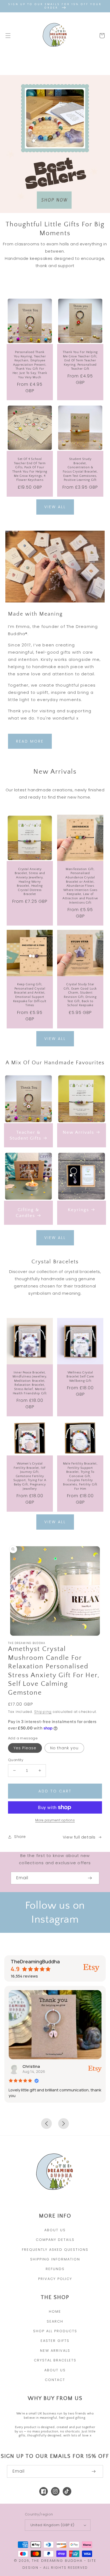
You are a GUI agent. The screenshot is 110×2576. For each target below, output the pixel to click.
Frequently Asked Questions (55, 2250)
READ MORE (30, 741)
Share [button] (20, 1837)
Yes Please (25, 1748)
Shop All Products (55, 2331)
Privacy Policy (55, 2279)
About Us (55, 2230)
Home (55, 2311)
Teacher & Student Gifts (25, 1135)
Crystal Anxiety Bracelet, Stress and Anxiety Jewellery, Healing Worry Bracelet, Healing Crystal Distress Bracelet (30, 882)
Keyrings (78, 1210)
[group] (55, 144)
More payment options (55, 1820)
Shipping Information (55, 2259)
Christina (31, 2066)
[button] (8, 36)
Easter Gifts (55, 2341)
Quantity (16, 1760)
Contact (55, 2380)
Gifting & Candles (28, 1213)
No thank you (64, 1748)
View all (55, 507)
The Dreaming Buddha (58, 2561)
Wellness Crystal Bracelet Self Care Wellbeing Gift (80, 1377)
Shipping (43, 1712)
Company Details (55, 2240)
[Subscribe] (90, 1878)
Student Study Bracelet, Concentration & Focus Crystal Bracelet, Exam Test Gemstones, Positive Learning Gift (80, 469)
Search (55, 2321)
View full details (79, 1837)
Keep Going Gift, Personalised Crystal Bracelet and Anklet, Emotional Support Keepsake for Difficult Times (30, 995)
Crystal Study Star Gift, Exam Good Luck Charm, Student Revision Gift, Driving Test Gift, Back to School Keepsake (80, 995)
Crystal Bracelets (55, 2360)
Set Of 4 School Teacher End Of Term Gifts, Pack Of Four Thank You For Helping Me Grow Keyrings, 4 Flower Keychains (30, 469)
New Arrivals (78, 1132)
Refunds (55, 2269)
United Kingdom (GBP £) (52, 2525)
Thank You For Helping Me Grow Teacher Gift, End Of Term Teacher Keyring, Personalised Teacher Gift (80, 360)
